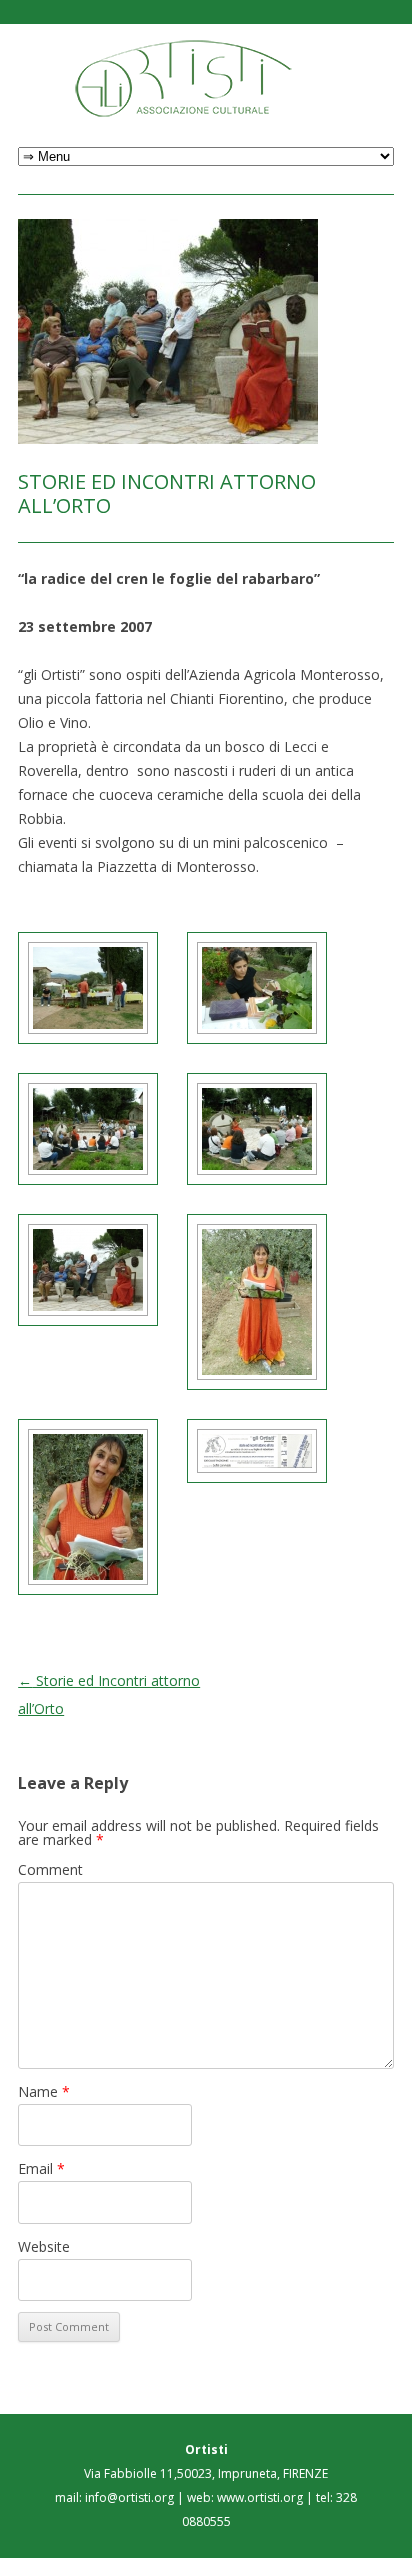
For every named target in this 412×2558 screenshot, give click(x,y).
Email (41, 2168)
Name (44, 2091)
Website (44, 2246)
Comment (50, 1869)
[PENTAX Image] (88, 988)
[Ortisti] (206, 78)
